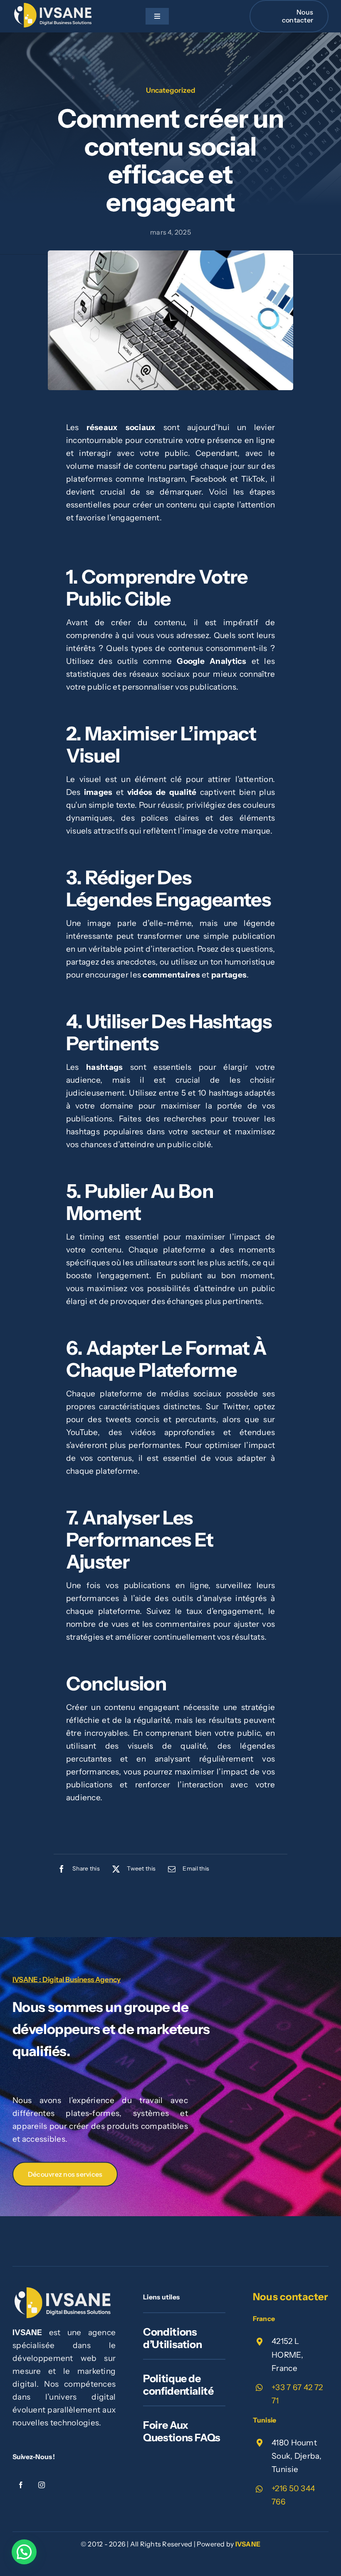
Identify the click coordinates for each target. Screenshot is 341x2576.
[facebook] (21, 2485)
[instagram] (42, 2485)
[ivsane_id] (54, 7)
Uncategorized (171, 90)
